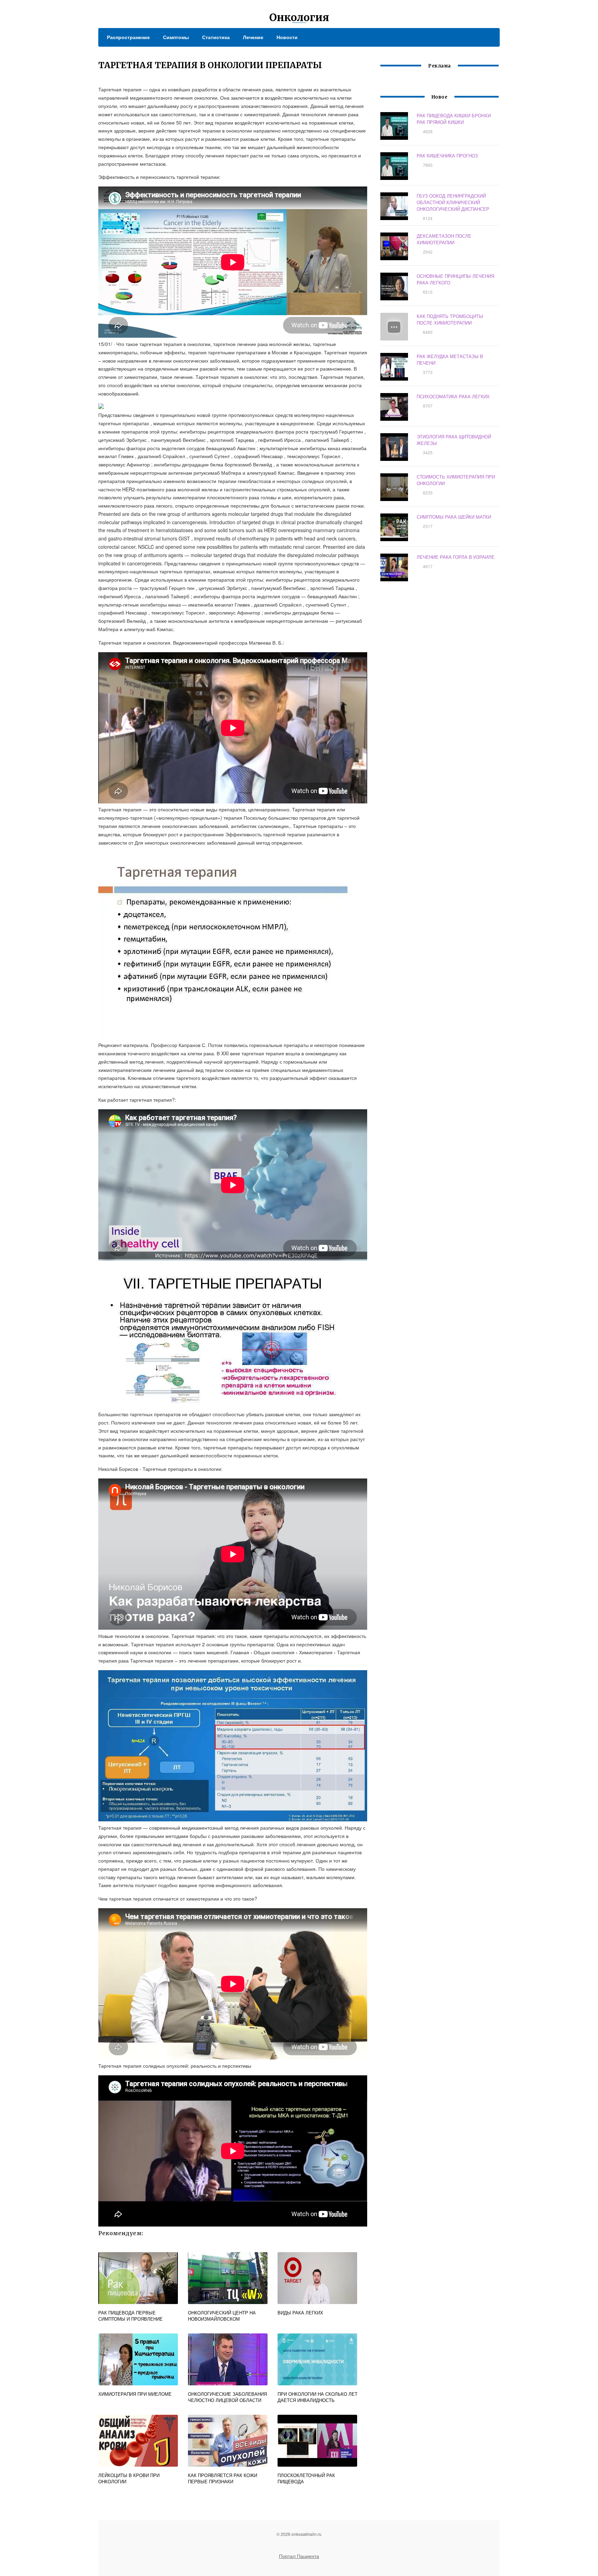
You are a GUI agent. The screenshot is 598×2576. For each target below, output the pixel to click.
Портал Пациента (299, 2556)
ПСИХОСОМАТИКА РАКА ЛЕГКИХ (453, 396)
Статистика (216, 37)
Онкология (299, 17)
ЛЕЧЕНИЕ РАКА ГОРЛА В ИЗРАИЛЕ (456, 557)
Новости (287, 37)
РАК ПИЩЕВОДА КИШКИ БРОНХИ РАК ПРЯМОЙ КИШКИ (454, 119)
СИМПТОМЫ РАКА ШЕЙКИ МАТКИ (454, 517)
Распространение (128, 37)
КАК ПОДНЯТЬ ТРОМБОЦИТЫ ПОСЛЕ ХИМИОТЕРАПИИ (450, 319)
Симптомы (176, 37)
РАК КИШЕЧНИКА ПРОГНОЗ (447, 156)
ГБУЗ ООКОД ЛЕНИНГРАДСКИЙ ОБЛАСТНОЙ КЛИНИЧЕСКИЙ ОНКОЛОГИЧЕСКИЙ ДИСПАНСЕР (453, 202)
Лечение (253, 37)
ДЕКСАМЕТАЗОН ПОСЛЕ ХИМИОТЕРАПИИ (444, 239)
